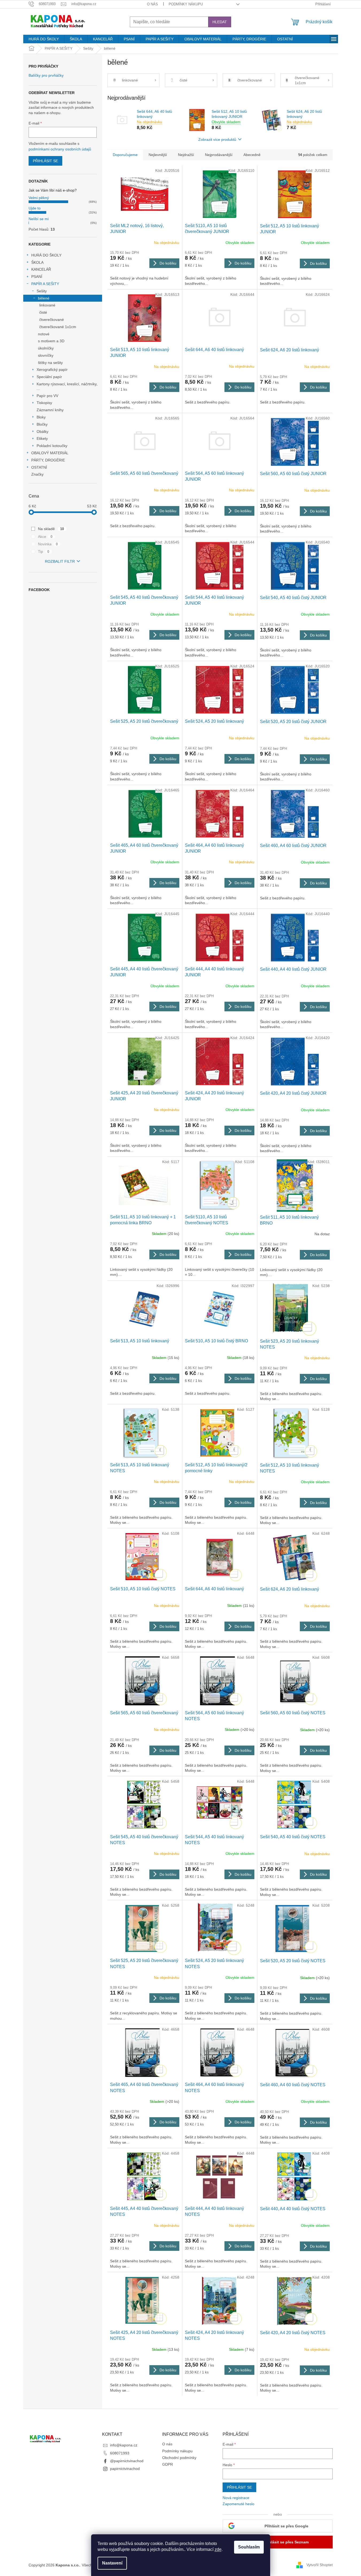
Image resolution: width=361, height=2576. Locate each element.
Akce (45, 537)
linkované (47, 305)
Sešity (42, 291)
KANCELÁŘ (41, 269)
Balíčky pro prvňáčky (46, 75)
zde (218, 2549)
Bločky (42, 424)
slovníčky (46, 355)
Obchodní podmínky (179, 2458)
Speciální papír (49, 377)
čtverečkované (52, 320)
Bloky (41, 417)
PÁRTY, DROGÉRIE (48, 460)
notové (44, 334)
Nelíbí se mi (39, 219)
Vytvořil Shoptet (320, 2565)
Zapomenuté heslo (238, 2504)
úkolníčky (46, 348)
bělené (44, 298)
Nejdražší (186, 155)
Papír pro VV (47, 396)
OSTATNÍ (39, 467)
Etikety (42, 438)
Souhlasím (249, 2547)
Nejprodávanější (219, 155)
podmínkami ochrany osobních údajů (60, 149)
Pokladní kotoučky (52, 446)
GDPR (168, 2464)
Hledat (220, 22)
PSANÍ (37, 277)
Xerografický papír (52, 370)
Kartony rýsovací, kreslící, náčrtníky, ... (67, 386)
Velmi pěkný (39, 198)
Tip (44, 551)
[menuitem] (44, 39)
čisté (43, 312)
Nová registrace (236, 2498)
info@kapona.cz (124, 2445)
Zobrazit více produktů (217, 139)
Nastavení (112, 2563)
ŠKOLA (37, 262)
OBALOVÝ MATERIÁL (50, 453)
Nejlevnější (158, 155)
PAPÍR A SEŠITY (45, 284)
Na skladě (51, 529)
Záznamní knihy (50, 410)
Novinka (48, 544)
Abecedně (252, 155)
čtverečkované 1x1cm (58, 327)
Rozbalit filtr (60, 561)
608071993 (120, 2453)
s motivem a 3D (51, 341)
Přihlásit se (45, 161)
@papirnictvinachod (127, 2461)
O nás (152, 4)
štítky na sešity (50, 363)
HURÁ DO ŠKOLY (46, 255)
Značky (37, 474)
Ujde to (35, 208)
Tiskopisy (44, 403)
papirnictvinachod (125, 2469)
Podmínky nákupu (186, 4)
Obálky (42, 432)
